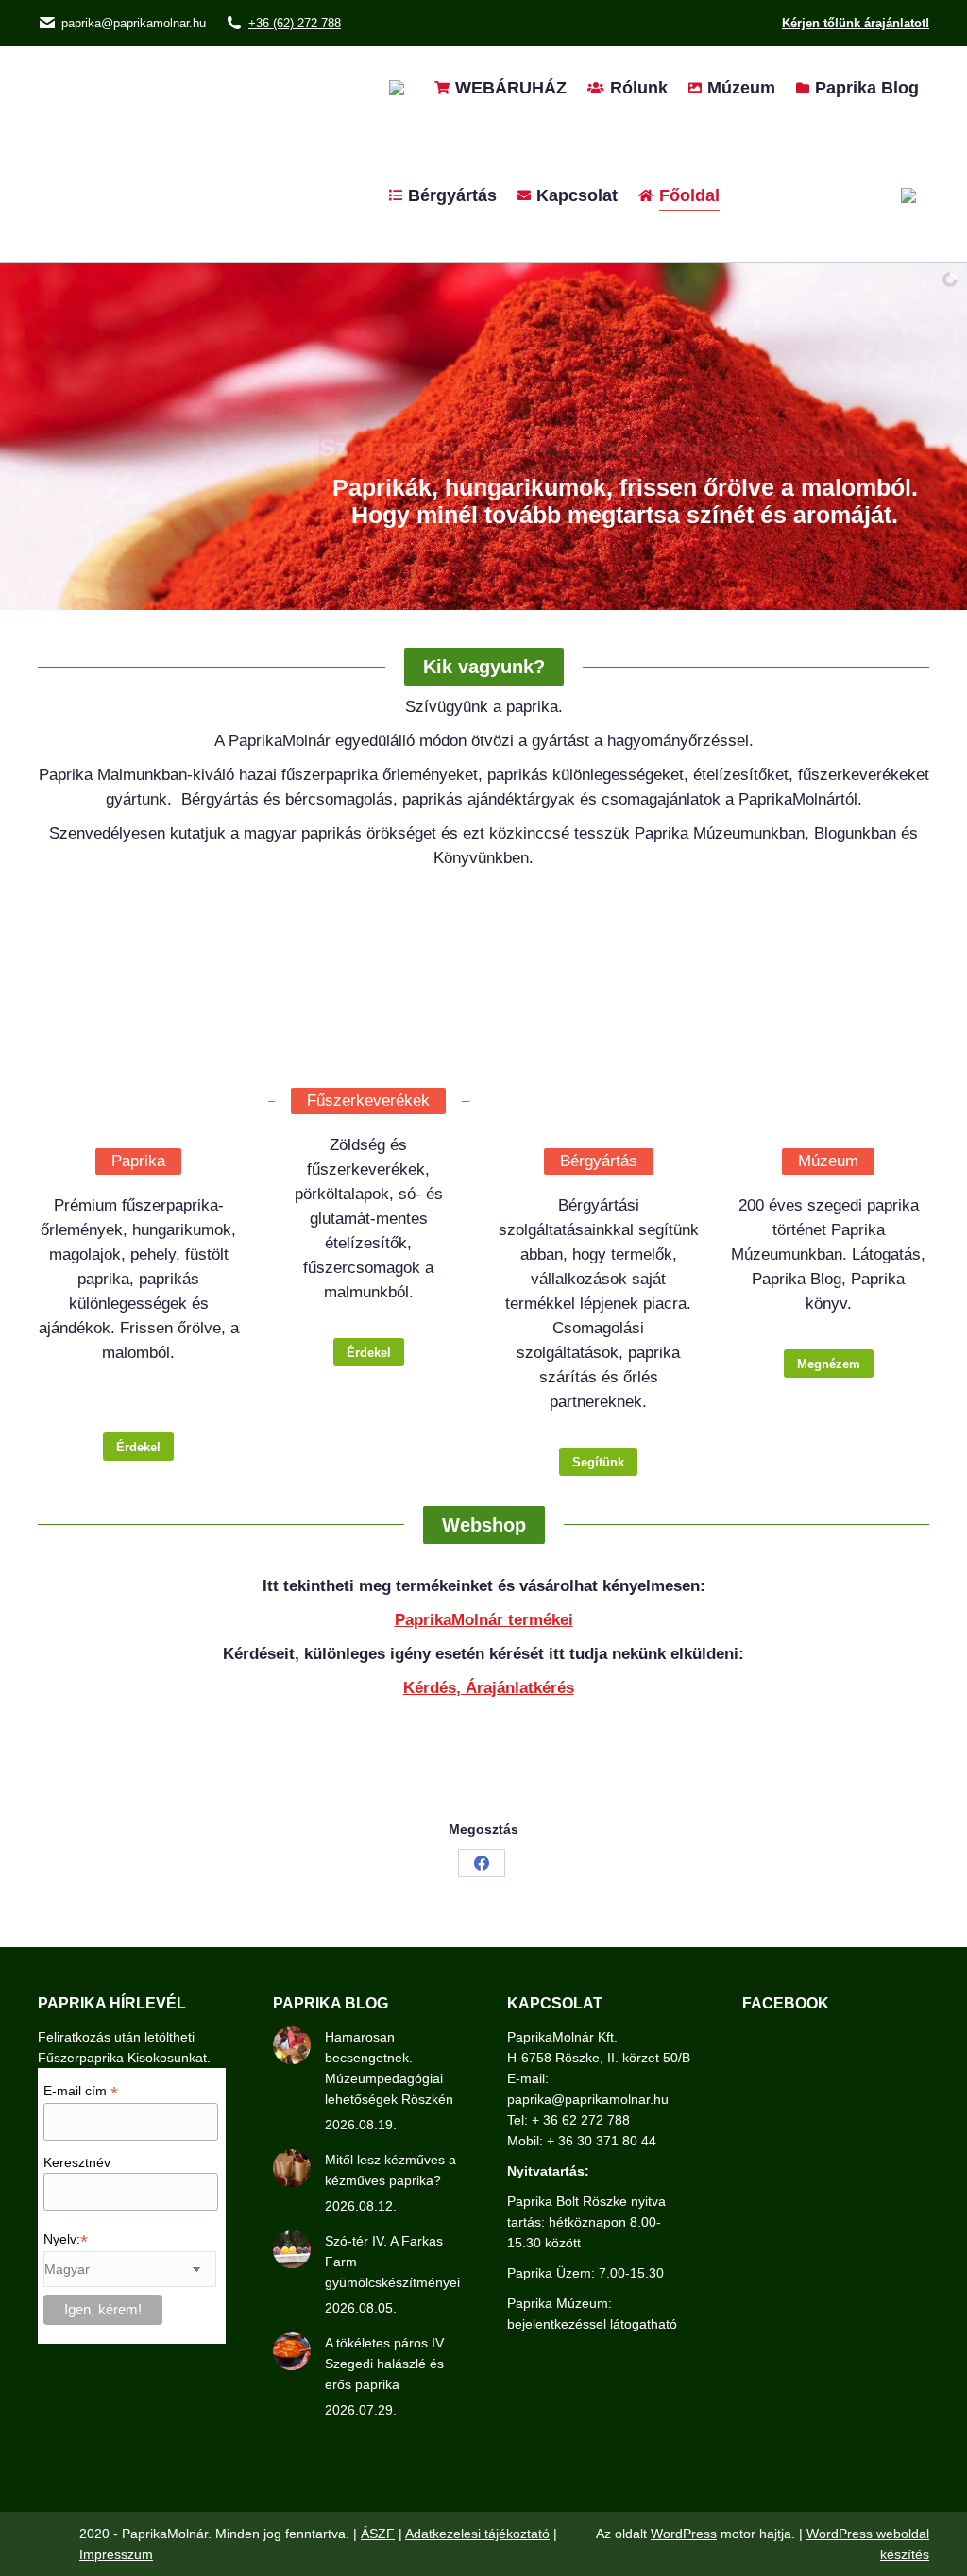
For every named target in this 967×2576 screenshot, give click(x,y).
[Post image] (292, 2045)
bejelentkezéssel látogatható (592, 2324)
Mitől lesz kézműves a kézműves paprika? (390, 2170)
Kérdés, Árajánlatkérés (489, 1688)
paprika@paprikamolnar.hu (134, 23)
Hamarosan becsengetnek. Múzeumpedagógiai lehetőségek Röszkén (389, 2068)
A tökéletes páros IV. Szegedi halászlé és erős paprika (386, 2364)
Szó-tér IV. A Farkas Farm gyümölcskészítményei (392, 2262)
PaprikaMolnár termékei (484, 1620)
